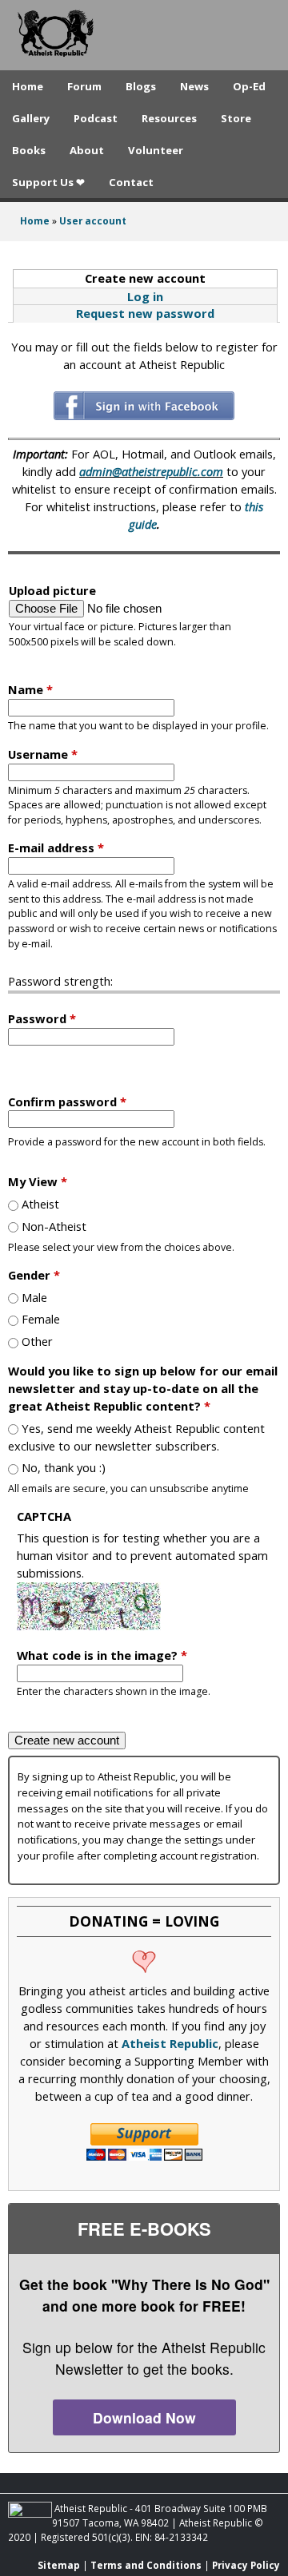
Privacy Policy (246, 2565)
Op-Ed (249, 86)
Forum (84, 86)
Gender (34, 1275)
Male (34, 1297)
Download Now (144, 2417)
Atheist (40, 1204)
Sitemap (59, 2565)
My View (38, 1181)
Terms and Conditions (146, 2565)
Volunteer (156, 150)
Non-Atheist (54, 1226)
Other (37, 1341)
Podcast (96, 118)
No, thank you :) (64, 1467)
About (87, 150)
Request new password (145, 313)
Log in (145, 296)
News (194, 86)
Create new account (180, 278)
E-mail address (56, 847)
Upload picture (52, 590)
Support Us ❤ (48, 182)
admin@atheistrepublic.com (151, 471)
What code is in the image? (102, 1655)
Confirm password (67, 1101)
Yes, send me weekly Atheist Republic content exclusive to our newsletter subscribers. (136, 1437)
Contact (131, 182)
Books (29, 150)
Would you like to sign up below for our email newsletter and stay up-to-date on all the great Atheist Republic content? (143, 1388)
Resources (169, 118)
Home (28, 86)
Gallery (31, 118)
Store (236, 118)
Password (42, 1018)
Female (41, 1319)
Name (30, 689)
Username (43, 754)
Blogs (141, 86)
